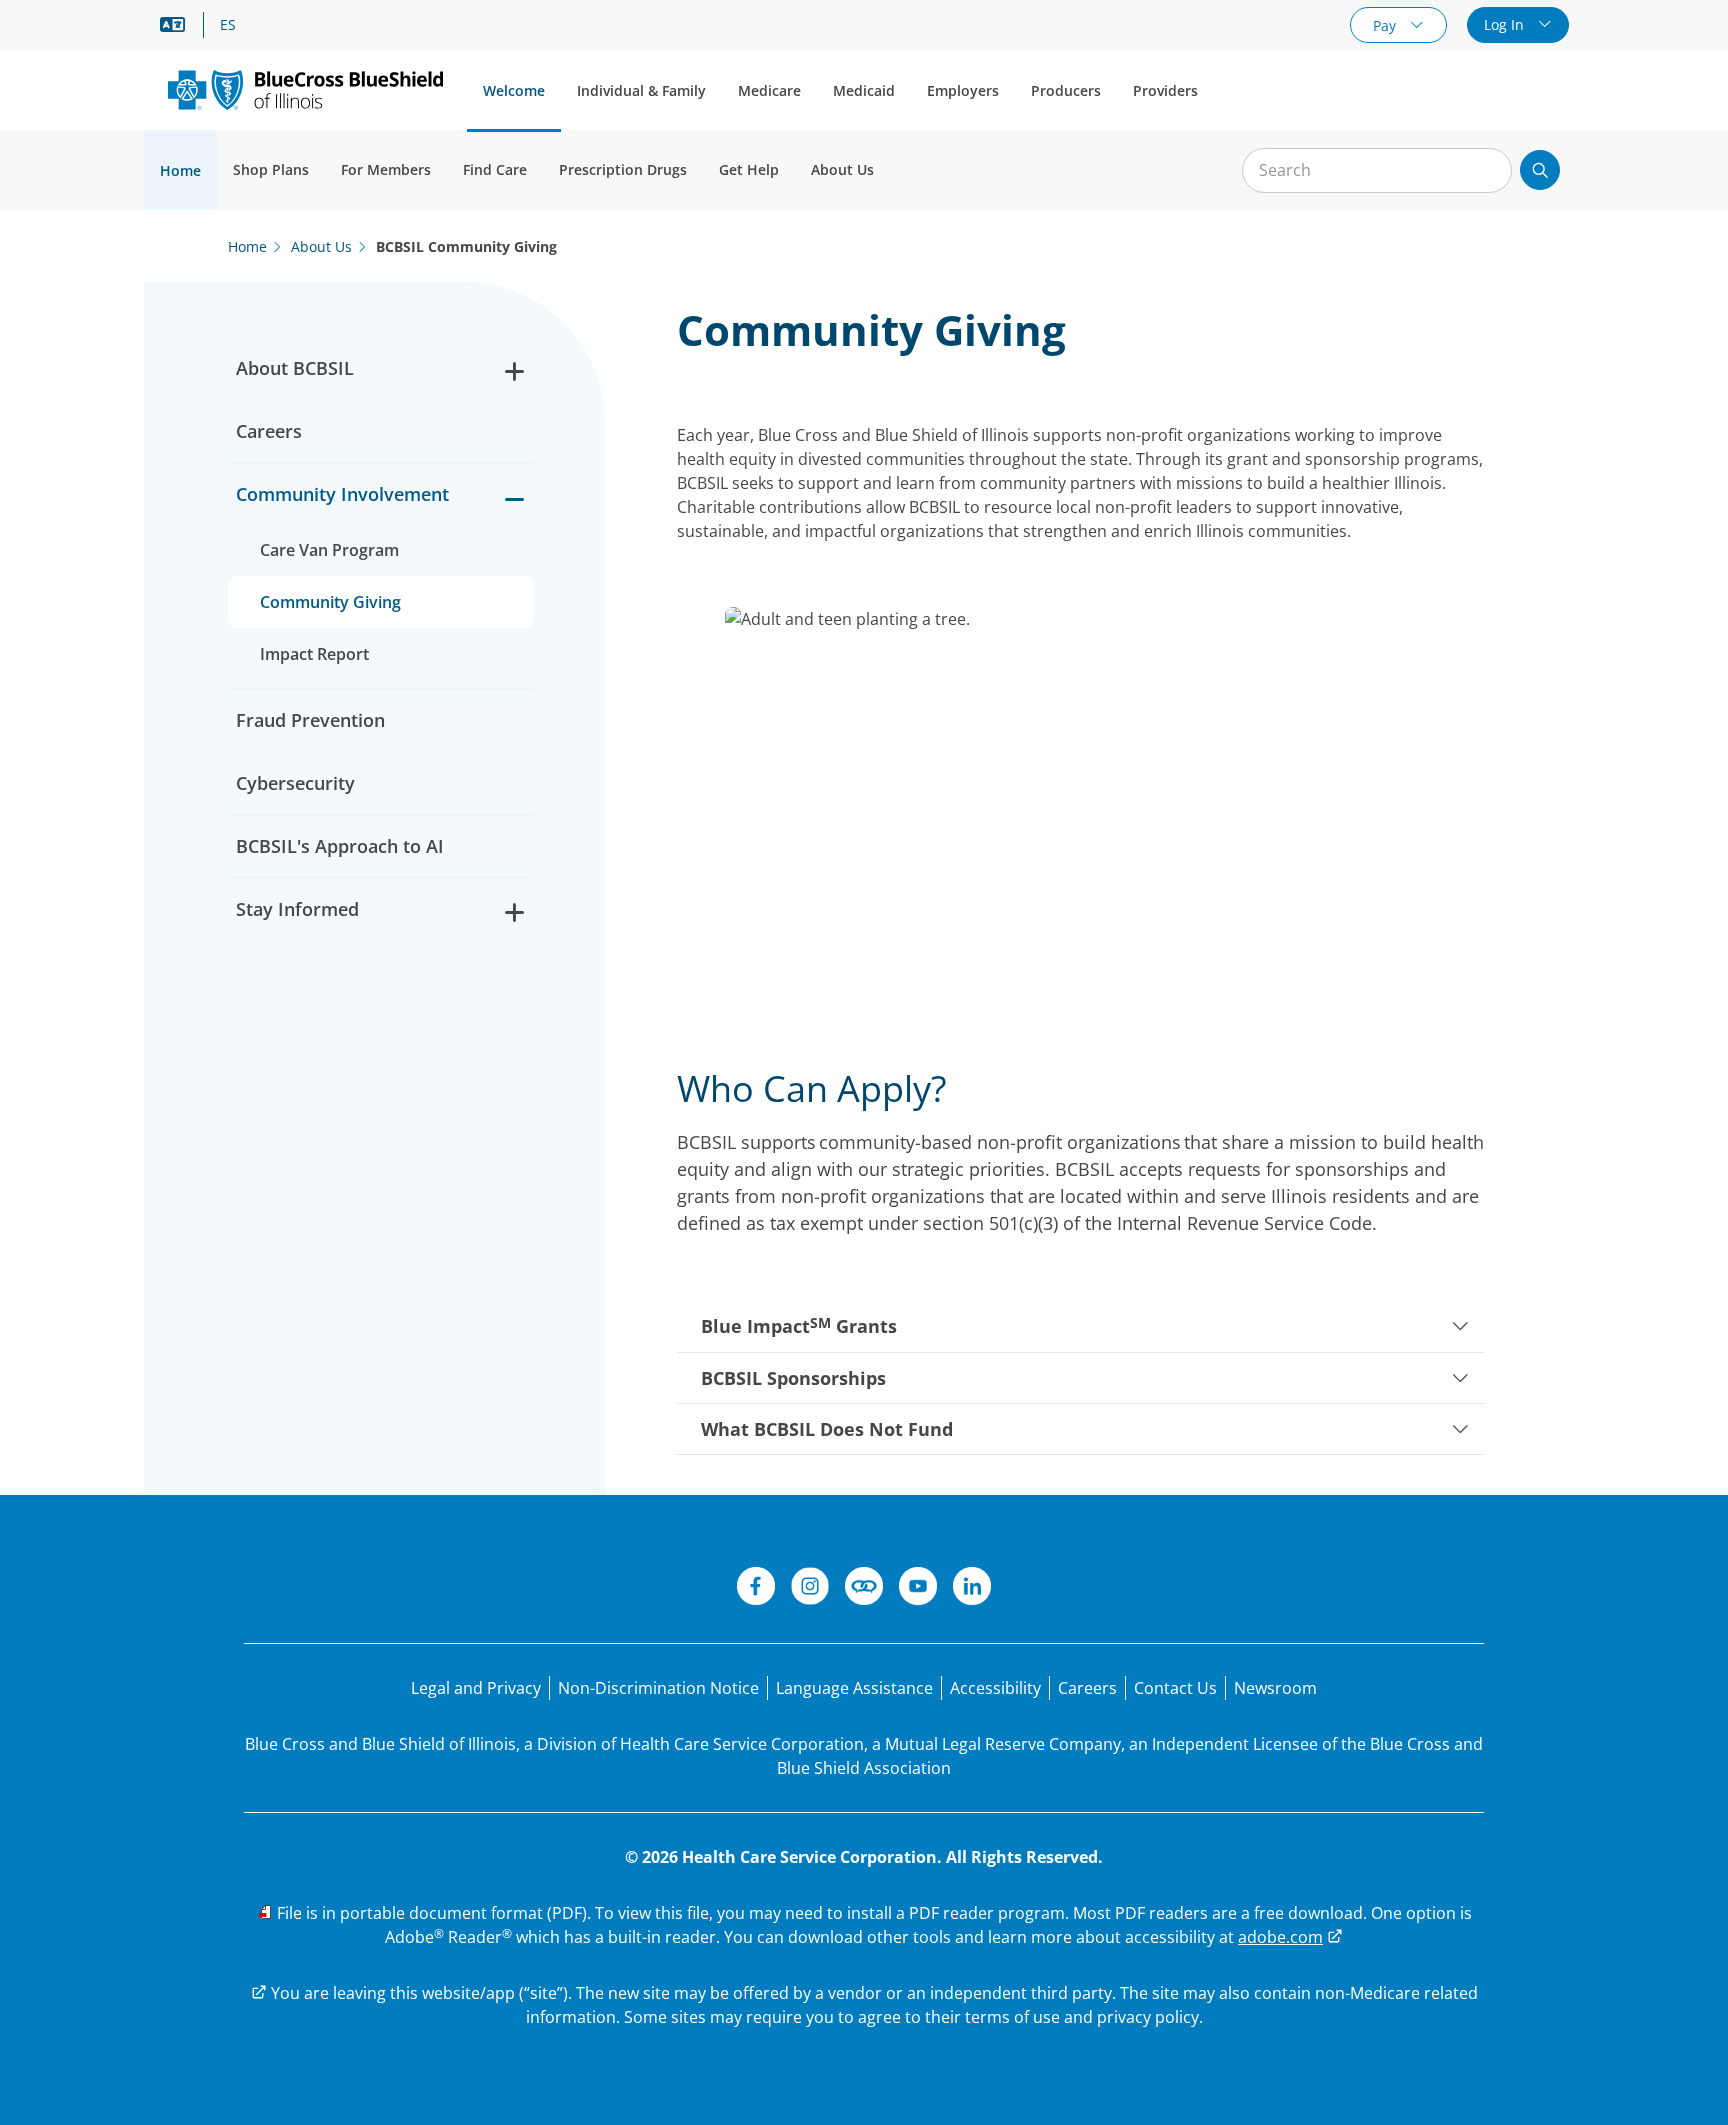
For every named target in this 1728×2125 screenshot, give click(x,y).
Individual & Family (641, 90)
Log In (1506, 24)
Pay (1386, 25)
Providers (1165, 90)
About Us (842, 169)
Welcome (514, 90)
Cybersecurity (295, 783)
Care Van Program (329, 550)
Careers (269, 431)
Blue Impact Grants (799, 1326)
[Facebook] (756, 1589)
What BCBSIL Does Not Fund (827, 1429)
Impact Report (314, 654)
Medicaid (864, 90)
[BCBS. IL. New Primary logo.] (305, 89)
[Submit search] (1540, 170)
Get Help (749, 169)
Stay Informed (297, 909)
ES (228, 25)
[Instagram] (810, 1589)
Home (180, 170)
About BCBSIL (295, 368)
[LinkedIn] (972, 1589)
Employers (963, 90)
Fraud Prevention (310, 720)
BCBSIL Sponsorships (793, 1378)
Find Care (495, 169)
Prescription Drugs (623, 169)
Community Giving (330, 602)
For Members (386, 169)
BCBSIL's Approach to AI (340, 846)
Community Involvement (342, 494)
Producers (1066, 90)
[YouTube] (918, 1589)
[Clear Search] (1486, 171)
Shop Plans (271, 169)
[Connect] (864, 1589)
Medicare (769, 90)
